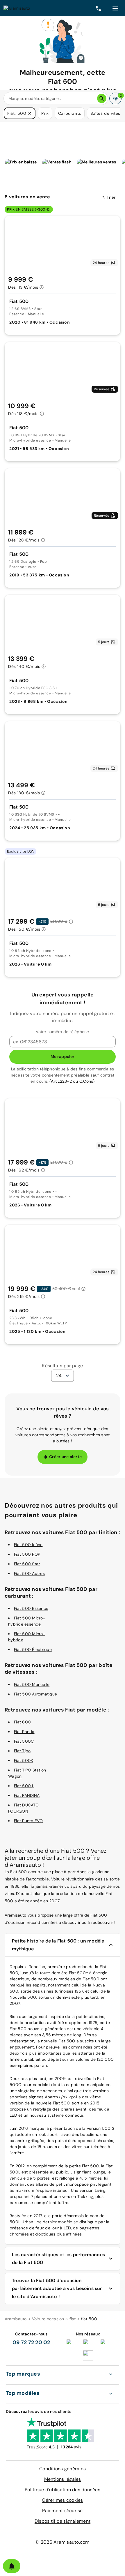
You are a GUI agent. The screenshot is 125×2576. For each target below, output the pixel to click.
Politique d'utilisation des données (63, 2490)
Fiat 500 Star (27, 1564)
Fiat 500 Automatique (35, 1694)
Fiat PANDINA (27, 1795)
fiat (73, 2319)
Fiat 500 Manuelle (32, 1684)
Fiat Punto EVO (28, 1821)
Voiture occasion (48, 2319)
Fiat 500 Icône (28, 1545)
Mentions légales (63, 2479)
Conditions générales (63, 2469)
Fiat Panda (24, 1732)
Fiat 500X (23, 1760)
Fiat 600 (22, 1722)
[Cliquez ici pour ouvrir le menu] (115, 8)
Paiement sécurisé (62, 2511)
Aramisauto (16, 2319)
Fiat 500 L (24, 1786)
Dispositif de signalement (63, 2521)
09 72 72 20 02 (31, 2342)
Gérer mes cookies (62, 2500)
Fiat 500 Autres (29, 1573)
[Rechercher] (102, 98)
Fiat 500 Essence (31, 1608)
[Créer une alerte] (12, 2566)
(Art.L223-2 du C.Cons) (72, 1081)
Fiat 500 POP (27, 1554)
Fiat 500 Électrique (33, 1649)
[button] (30, 113)
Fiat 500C (24, 1741)
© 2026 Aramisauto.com (62, 2542)
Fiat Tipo (22, 1751)
